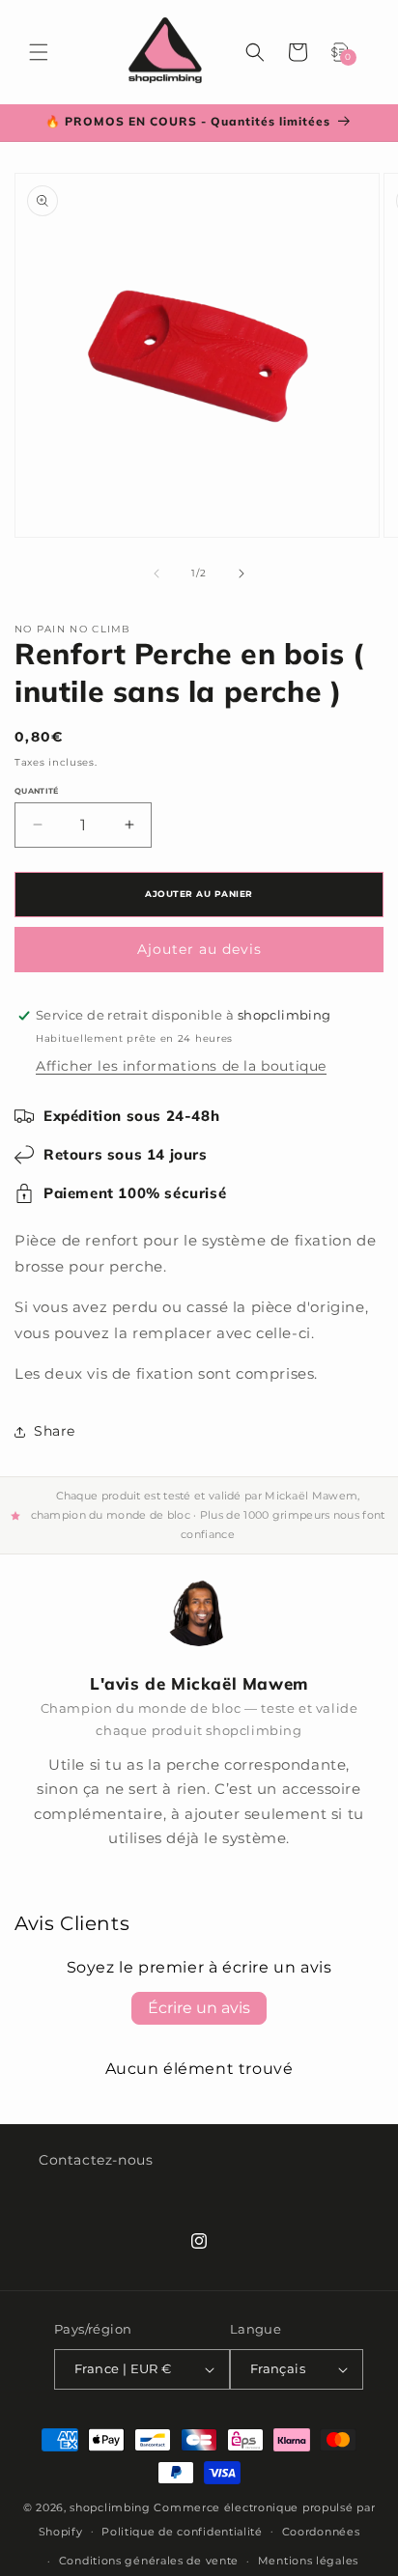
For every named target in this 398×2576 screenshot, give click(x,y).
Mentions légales (308, 2561)
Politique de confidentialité (182, 2532)
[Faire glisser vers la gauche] (156, 574)
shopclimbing (110, 2507)
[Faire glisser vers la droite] (242, 574)
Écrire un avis (199, 2008)
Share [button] (55, 1431)
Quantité (37, 791)
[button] (39, 52)
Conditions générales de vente (149, 2561)
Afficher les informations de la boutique (181, 1066)
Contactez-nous (96, 2160)
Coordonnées (321, 2532)
